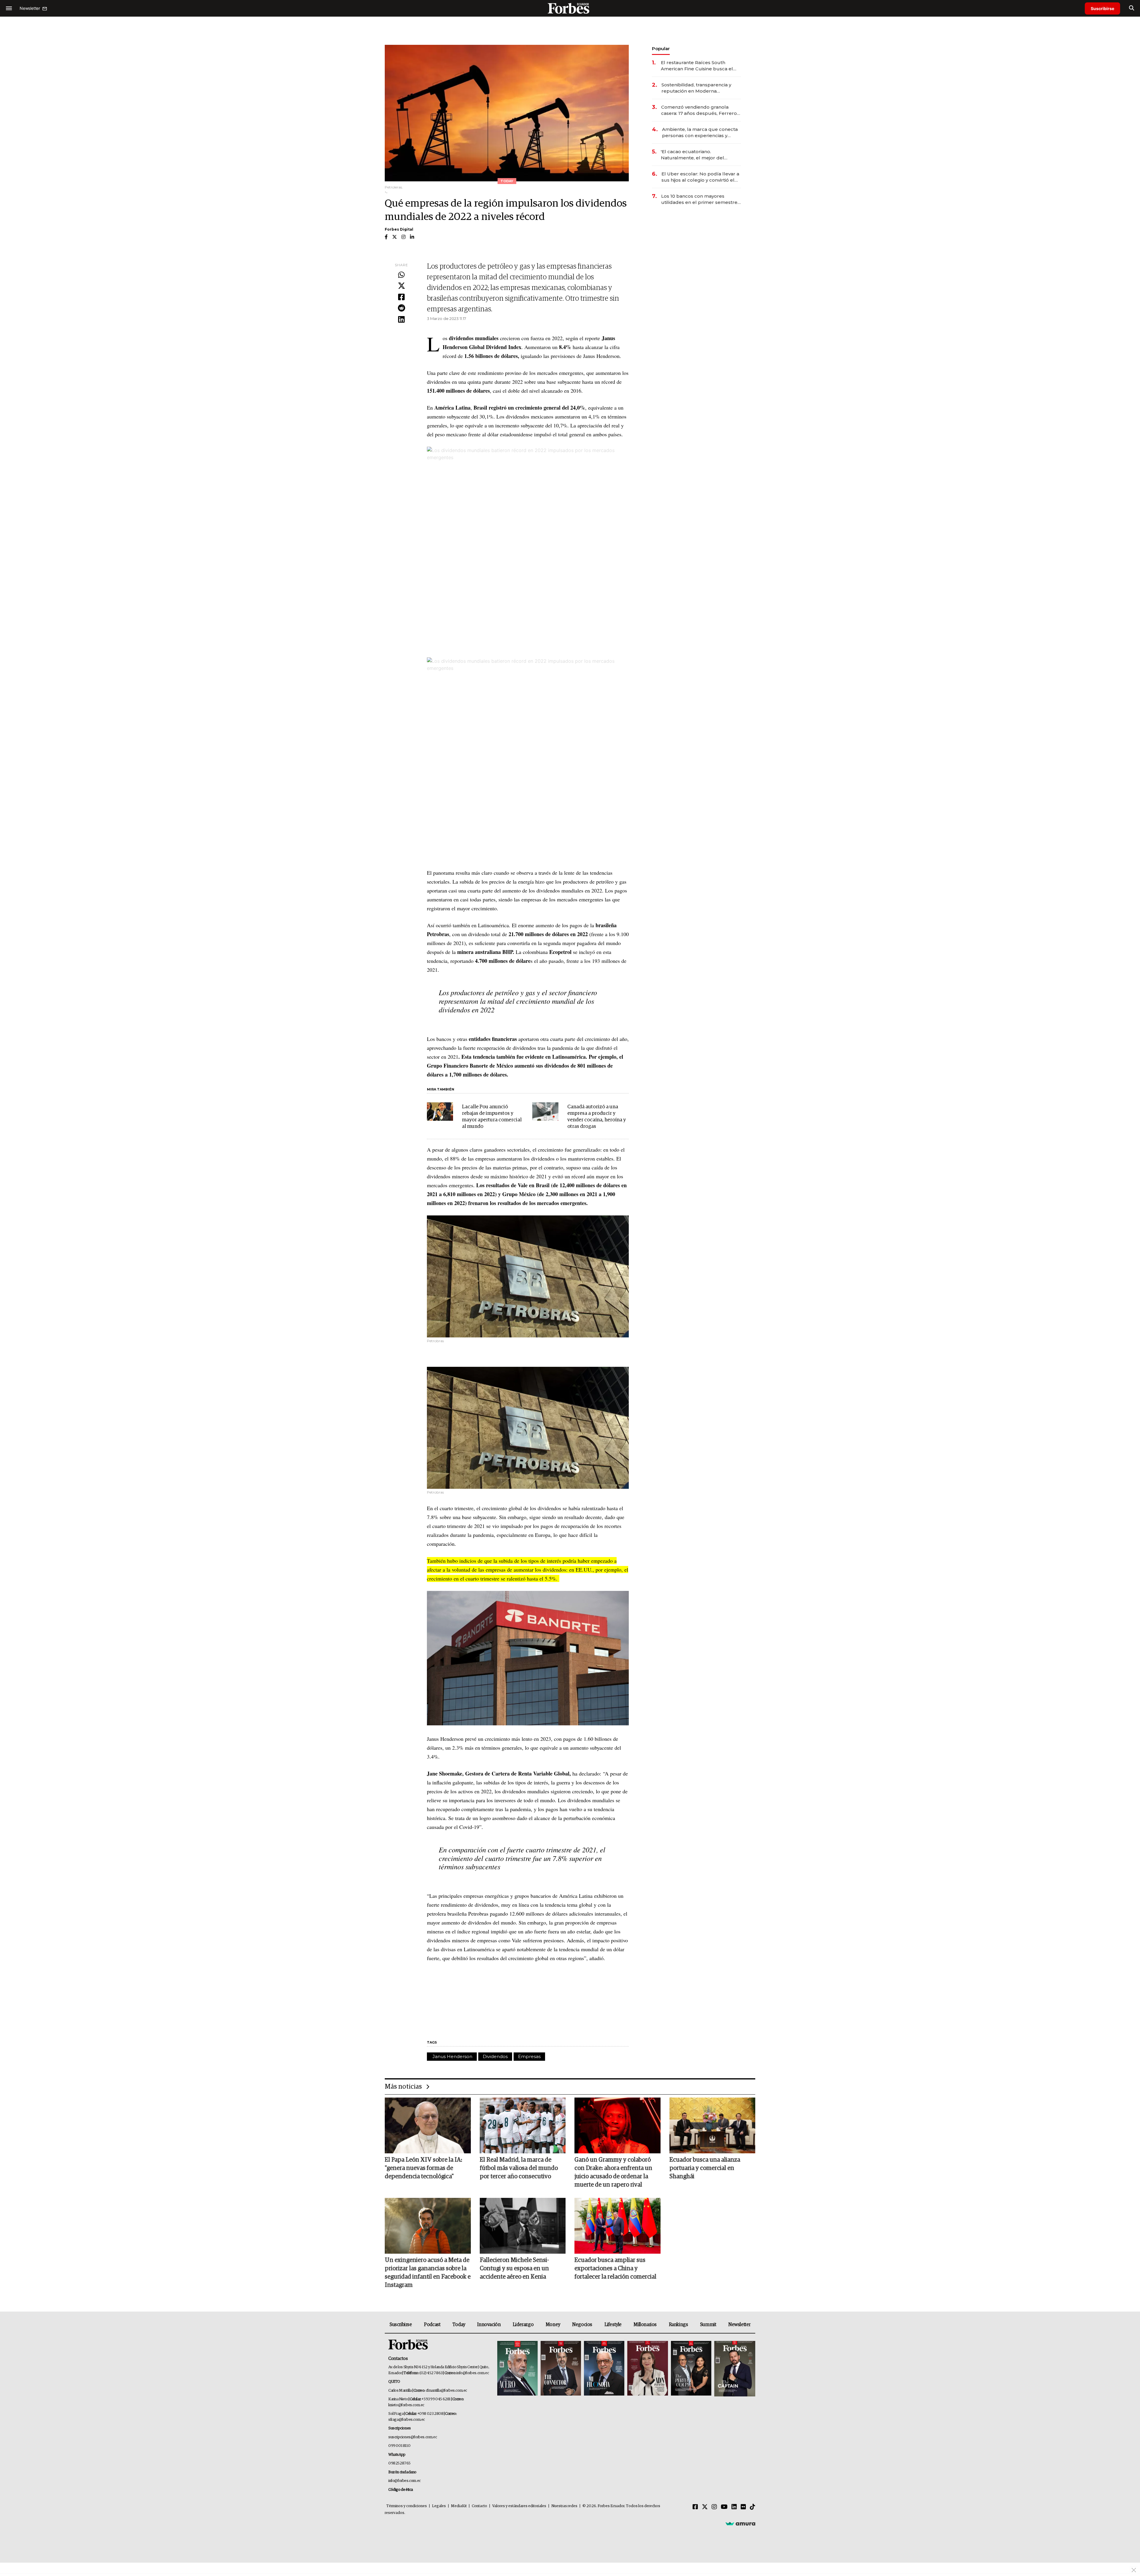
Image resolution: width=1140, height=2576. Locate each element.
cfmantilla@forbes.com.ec (446, 2391)
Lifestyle (613, 2325)
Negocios (582, 2325)
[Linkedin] (401, 320)
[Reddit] (401, 308)
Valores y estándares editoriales (519, 2506)
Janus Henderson (452, 2056)
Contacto (479, 2506)
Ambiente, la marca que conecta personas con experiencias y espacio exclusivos (700, 133)
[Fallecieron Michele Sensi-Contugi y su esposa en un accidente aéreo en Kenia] (523, 2226)
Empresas (529, 2056)
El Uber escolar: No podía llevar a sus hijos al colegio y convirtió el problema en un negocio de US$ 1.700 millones (700, 177)
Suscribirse (1102, 8)
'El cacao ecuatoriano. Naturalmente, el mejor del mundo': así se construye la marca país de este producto (700, 155)
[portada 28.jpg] (647, 2369)
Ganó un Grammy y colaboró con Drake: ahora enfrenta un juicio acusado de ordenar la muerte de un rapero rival (613, 2172)
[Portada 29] (604, 2369)
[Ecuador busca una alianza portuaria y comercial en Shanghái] (712, 2125)
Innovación (489, 2325)
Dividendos (495, 2056)
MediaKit (459, 2506)
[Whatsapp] (401, 275)
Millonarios (645, 2325)
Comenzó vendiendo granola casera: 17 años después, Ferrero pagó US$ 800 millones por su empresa (699, 110)
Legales (439, 2506)
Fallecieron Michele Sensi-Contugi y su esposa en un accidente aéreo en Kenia (514, 2269)
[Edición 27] (691, 2369)
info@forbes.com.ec (472, 2373)
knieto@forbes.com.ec (406, 2405)
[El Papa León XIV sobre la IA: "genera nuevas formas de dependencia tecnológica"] (428, 2125)
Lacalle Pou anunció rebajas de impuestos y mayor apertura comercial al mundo (492, 1117)
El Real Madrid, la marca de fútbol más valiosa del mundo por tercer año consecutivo (519, 2168)
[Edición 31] (517, 2369)
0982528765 (399, 2463)
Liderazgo (523, 2325)
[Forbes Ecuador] (570, 8)
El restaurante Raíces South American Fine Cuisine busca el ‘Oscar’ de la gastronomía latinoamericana (697, 66)
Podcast (432, 2325)
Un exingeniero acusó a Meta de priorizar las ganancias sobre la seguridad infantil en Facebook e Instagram (428, 2273)
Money (553, 2325)
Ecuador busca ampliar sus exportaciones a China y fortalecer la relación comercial (615, 2269)
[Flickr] (743, 2507)
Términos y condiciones (407, 2506)
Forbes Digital (399, 229)
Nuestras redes (564, 2506)
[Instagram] (714, 2507)
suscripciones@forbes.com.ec (413, 2437)
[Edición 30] (561, 2369)
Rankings (679, 2325)
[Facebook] (401, 297)
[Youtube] (724, 2507)
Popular (661, 49)
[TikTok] (753, 2507)
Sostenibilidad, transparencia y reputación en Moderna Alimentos (696, 88)
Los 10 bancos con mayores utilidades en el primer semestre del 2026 (699, 199)
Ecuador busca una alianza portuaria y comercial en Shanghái (705, 2168)
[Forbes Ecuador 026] (734, 2369)
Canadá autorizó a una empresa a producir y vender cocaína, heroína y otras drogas (597, 1117)
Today (459, 2325)
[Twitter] (401, 286)
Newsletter (739, 2325)
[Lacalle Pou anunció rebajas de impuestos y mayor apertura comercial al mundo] (440, 1112)
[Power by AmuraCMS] (740, 2523)
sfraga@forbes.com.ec (407, 2420)
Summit (708, 2325)
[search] (1132, 8)
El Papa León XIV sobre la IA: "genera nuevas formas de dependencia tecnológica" (423, 2168)
